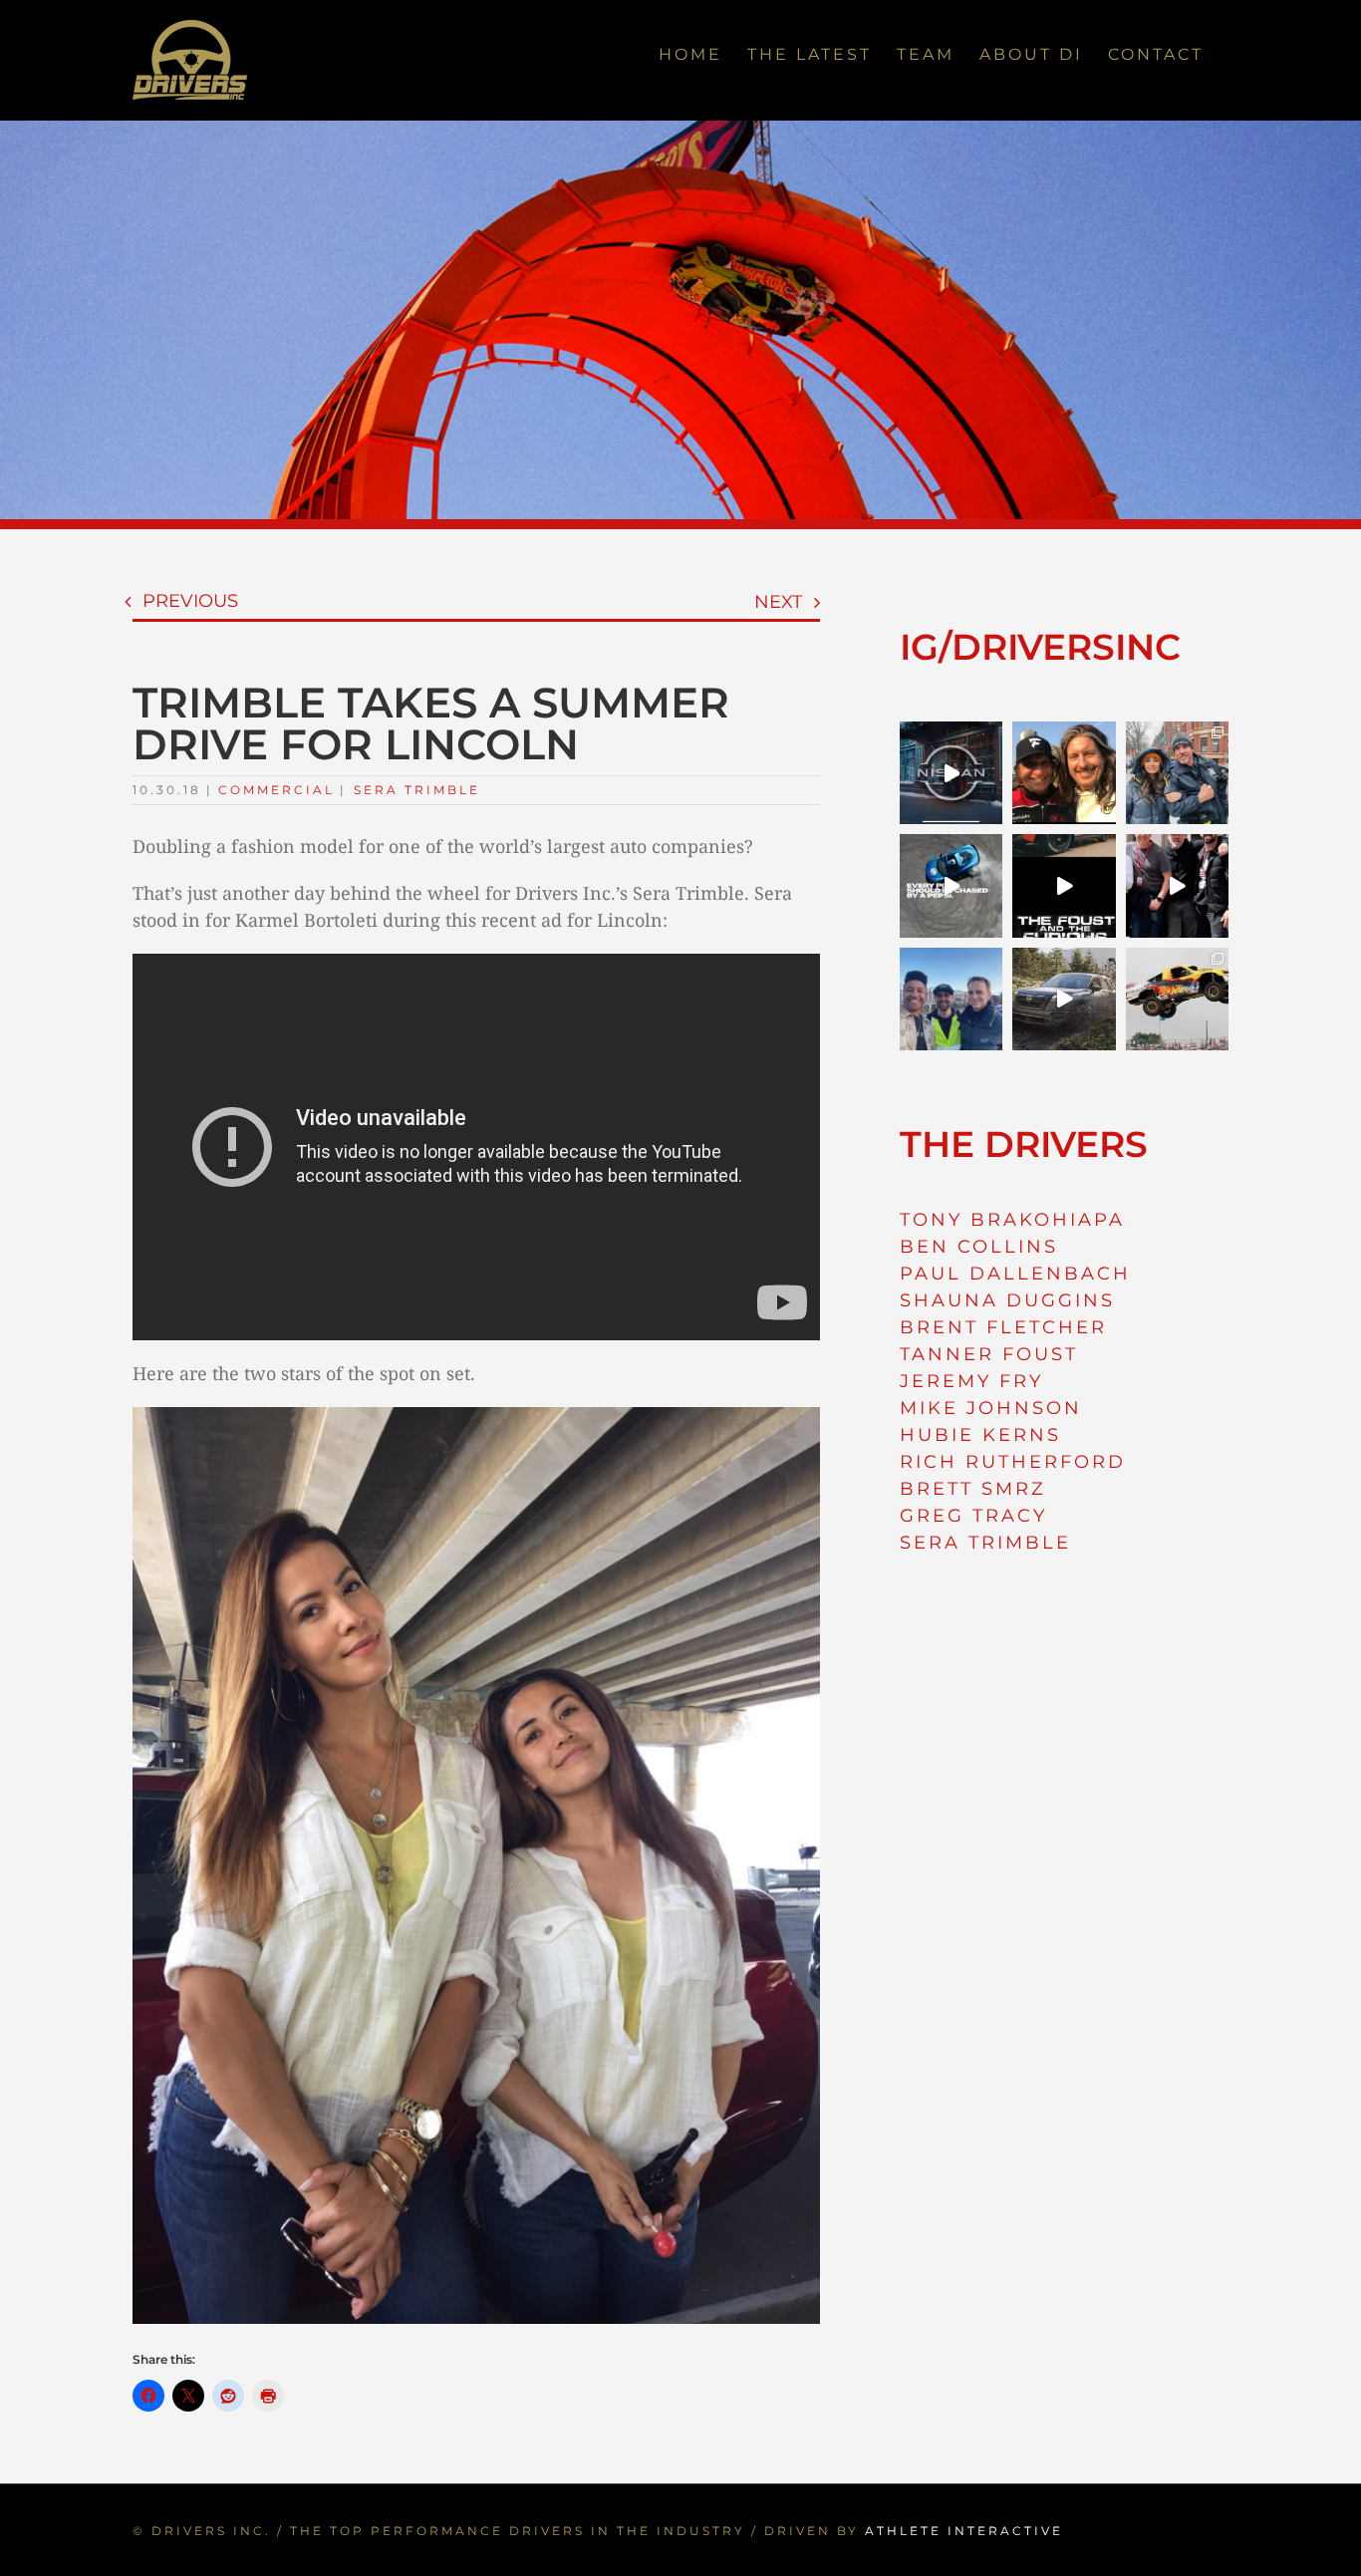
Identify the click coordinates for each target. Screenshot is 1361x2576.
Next (778, 602)
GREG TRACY (973, 1516)
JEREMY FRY (971, 1381)
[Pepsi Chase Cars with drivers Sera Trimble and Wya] (951, 885)
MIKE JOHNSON (991, 1408)
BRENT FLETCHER (1003, 1327)
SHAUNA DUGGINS (1007, 1300)
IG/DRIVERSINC (1040, 647)
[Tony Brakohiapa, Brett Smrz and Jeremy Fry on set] (951, 999)
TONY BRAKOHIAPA (1012, 1220)
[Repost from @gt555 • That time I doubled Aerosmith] (1064, 773)
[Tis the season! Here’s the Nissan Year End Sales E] (951, 773)
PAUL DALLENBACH (1015, 1274)
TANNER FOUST (989, 1354)
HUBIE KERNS (980, 1435)
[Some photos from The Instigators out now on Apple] (1177, 773)
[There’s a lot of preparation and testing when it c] (1177, 885)
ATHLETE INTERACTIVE (964, 2531)
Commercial (276, 790)
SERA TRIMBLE (985, 1543)
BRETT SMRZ (973, 1489)
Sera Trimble (417, 790)
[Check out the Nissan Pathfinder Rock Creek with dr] (1064, 999)
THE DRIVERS (1024, 1144)
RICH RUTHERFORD (1013, 1462)
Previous (190, 601)
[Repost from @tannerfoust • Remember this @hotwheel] (1177, 999)
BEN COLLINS (979, 1247)
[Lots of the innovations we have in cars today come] (1064, 885)
